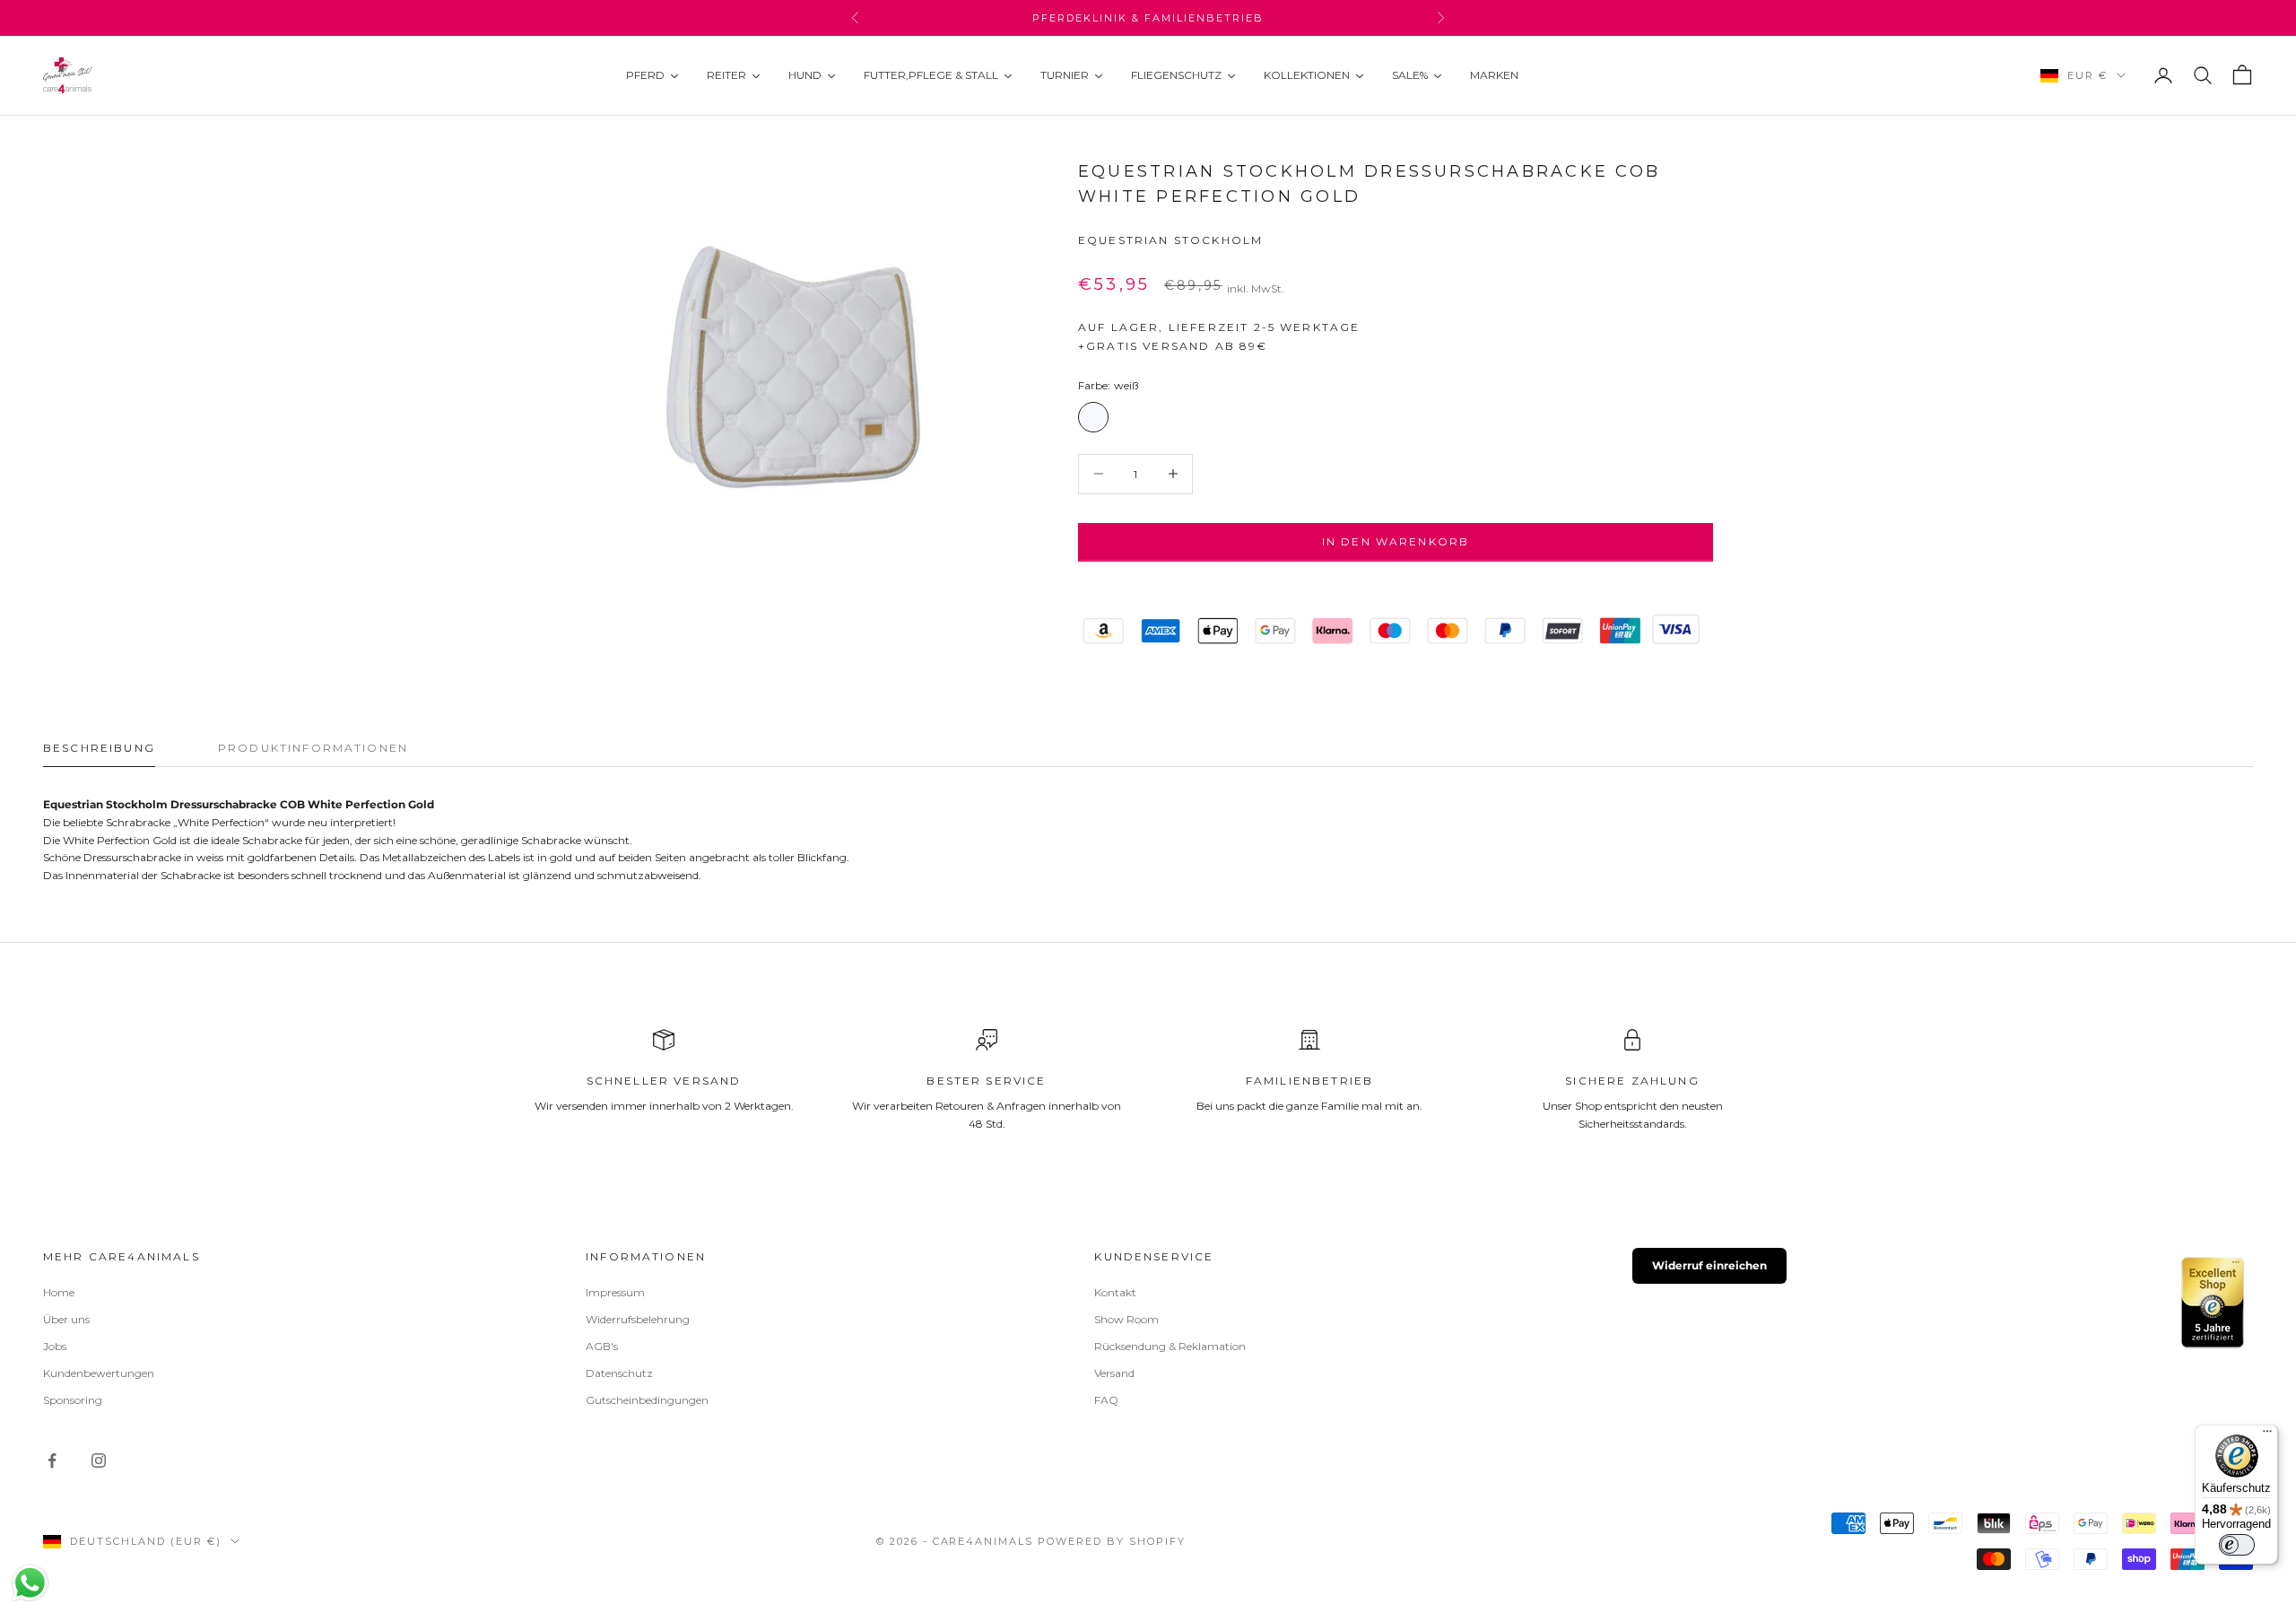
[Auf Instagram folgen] (99, 1460)
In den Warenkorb (1396, 541)
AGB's (602, 1346)
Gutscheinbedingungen (647, 1400)
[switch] (2237, 1545)
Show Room (1126, 1319)
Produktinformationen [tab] (313, 748)
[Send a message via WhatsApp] (30, 1583)
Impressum (615, 1292)
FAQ (1106, 1400)
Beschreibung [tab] (99, 748)
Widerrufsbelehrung (638, 1319)
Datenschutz (619, 1373)
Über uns (66, 1319)
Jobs (55, 1346)
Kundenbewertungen (99, 1373)
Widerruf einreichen (1709, 1265)
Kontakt (1115, 1292)
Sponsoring (73, 1400)
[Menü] (2267, 1435)
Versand (1114, 1373)
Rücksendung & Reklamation (1170, 1346)
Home (59, 1292)
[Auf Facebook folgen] (52, 1460)
